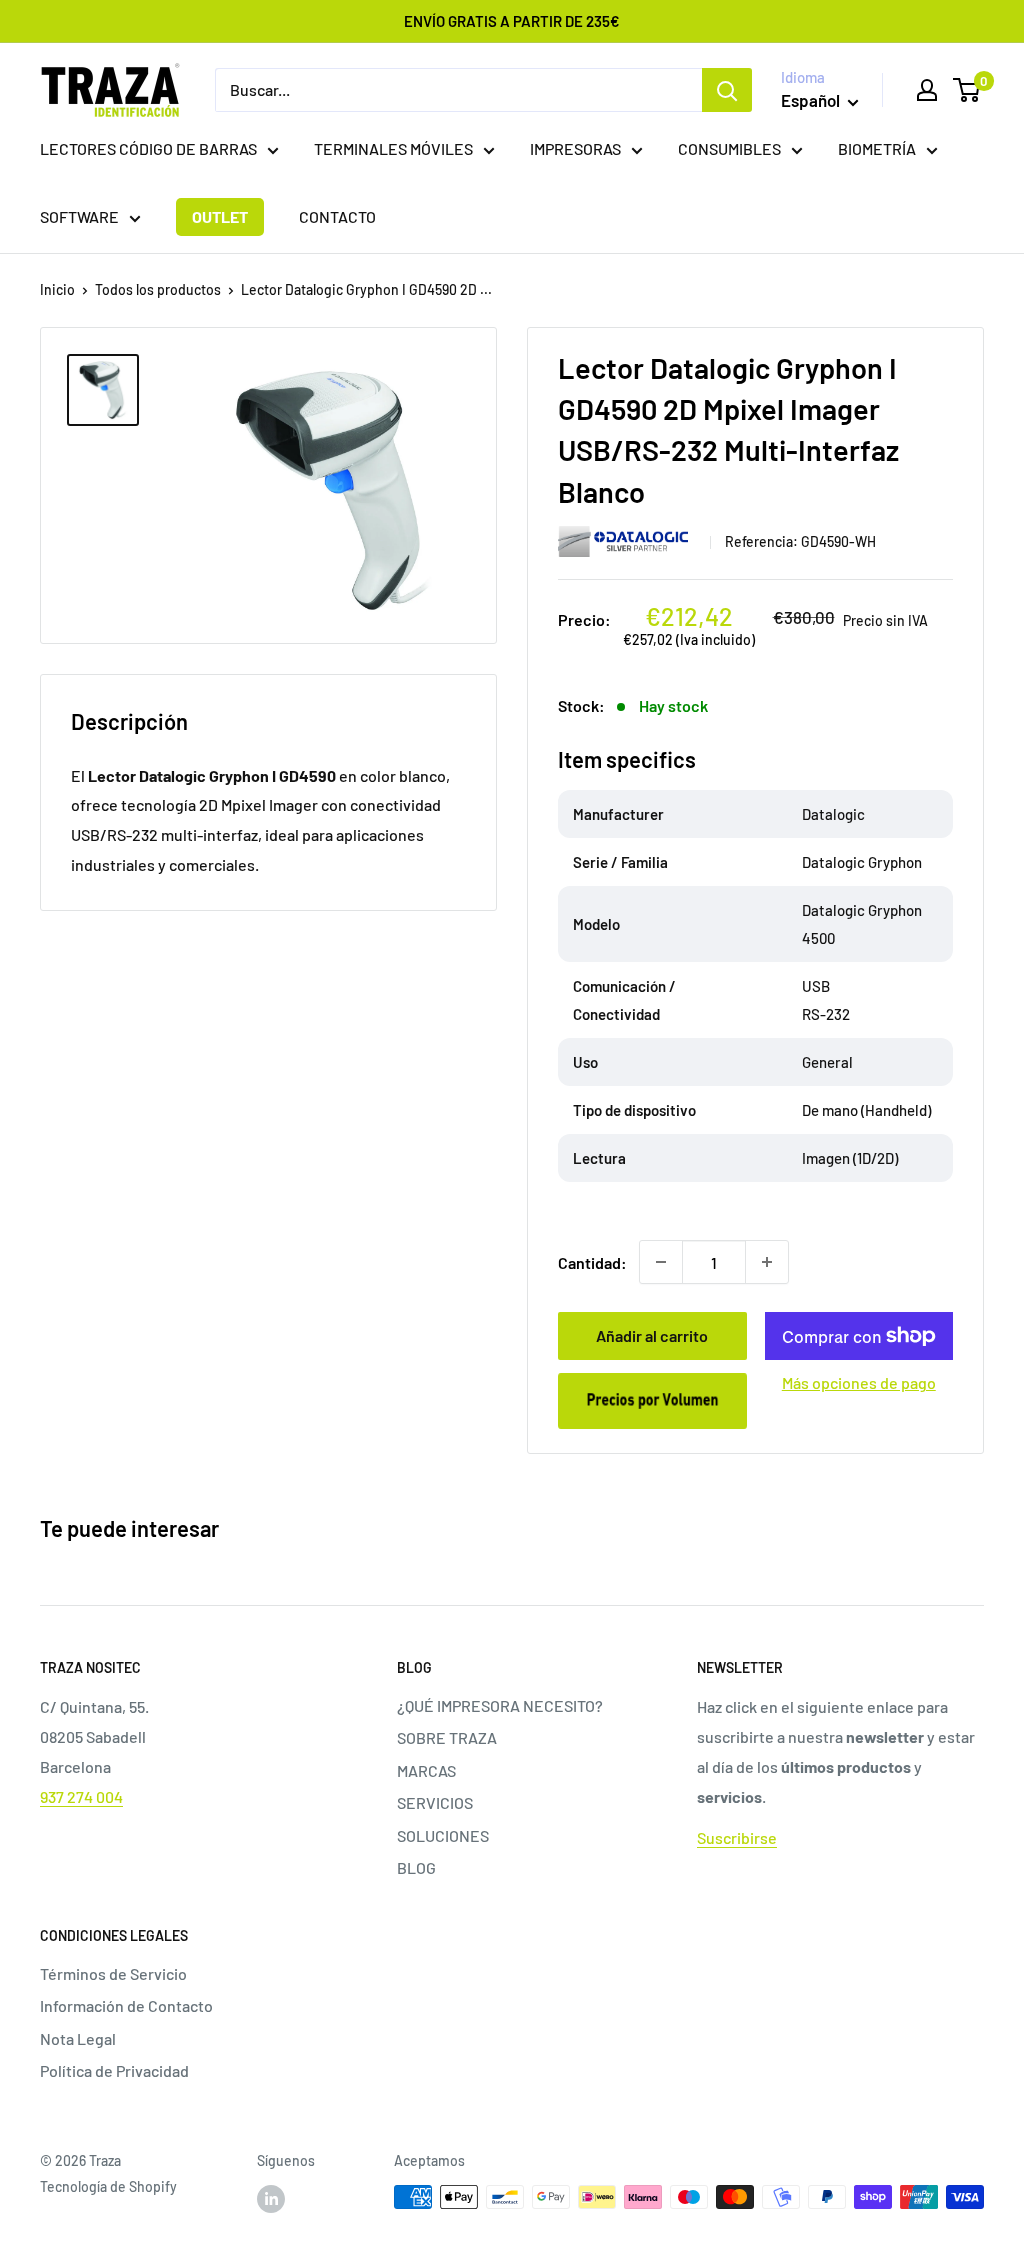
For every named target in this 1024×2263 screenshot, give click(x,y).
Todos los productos (158, 289)
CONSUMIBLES (729, 148)
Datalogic (627, 541)
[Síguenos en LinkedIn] (271, 2199)
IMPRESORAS (575, 148)
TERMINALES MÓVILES (393, 148)
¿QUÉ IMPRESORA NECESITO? (500, 1705)
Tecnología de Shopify (108, 2186)
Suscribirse (737, 1837)
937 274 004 (81, 1796)
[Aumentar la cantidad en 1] (767, 1262)
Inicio (57, 289)
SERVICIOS (435, 1802)
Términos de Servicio (113, 1973)
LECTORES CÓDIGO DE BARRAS (148, 148)
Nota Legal (78, 2038)
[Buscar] (727, 90)
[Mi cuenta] (927, 90)
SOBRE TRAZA (447, 1737)
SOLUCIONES (443, 1835)
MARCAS (426, 1770)
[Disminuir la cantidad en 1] (661, 1262)
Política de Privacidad (114, 2070)
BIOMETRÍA (877, 148)
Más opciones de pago (859, 1382)
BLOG (416, 1867)
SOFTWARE (79, 216)
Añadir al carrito (652, 1335)
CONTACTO (337, 216)
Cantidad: (592, 1262)
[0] (967, 90)
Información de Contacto (126, 2005)
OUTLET (220, 216)
